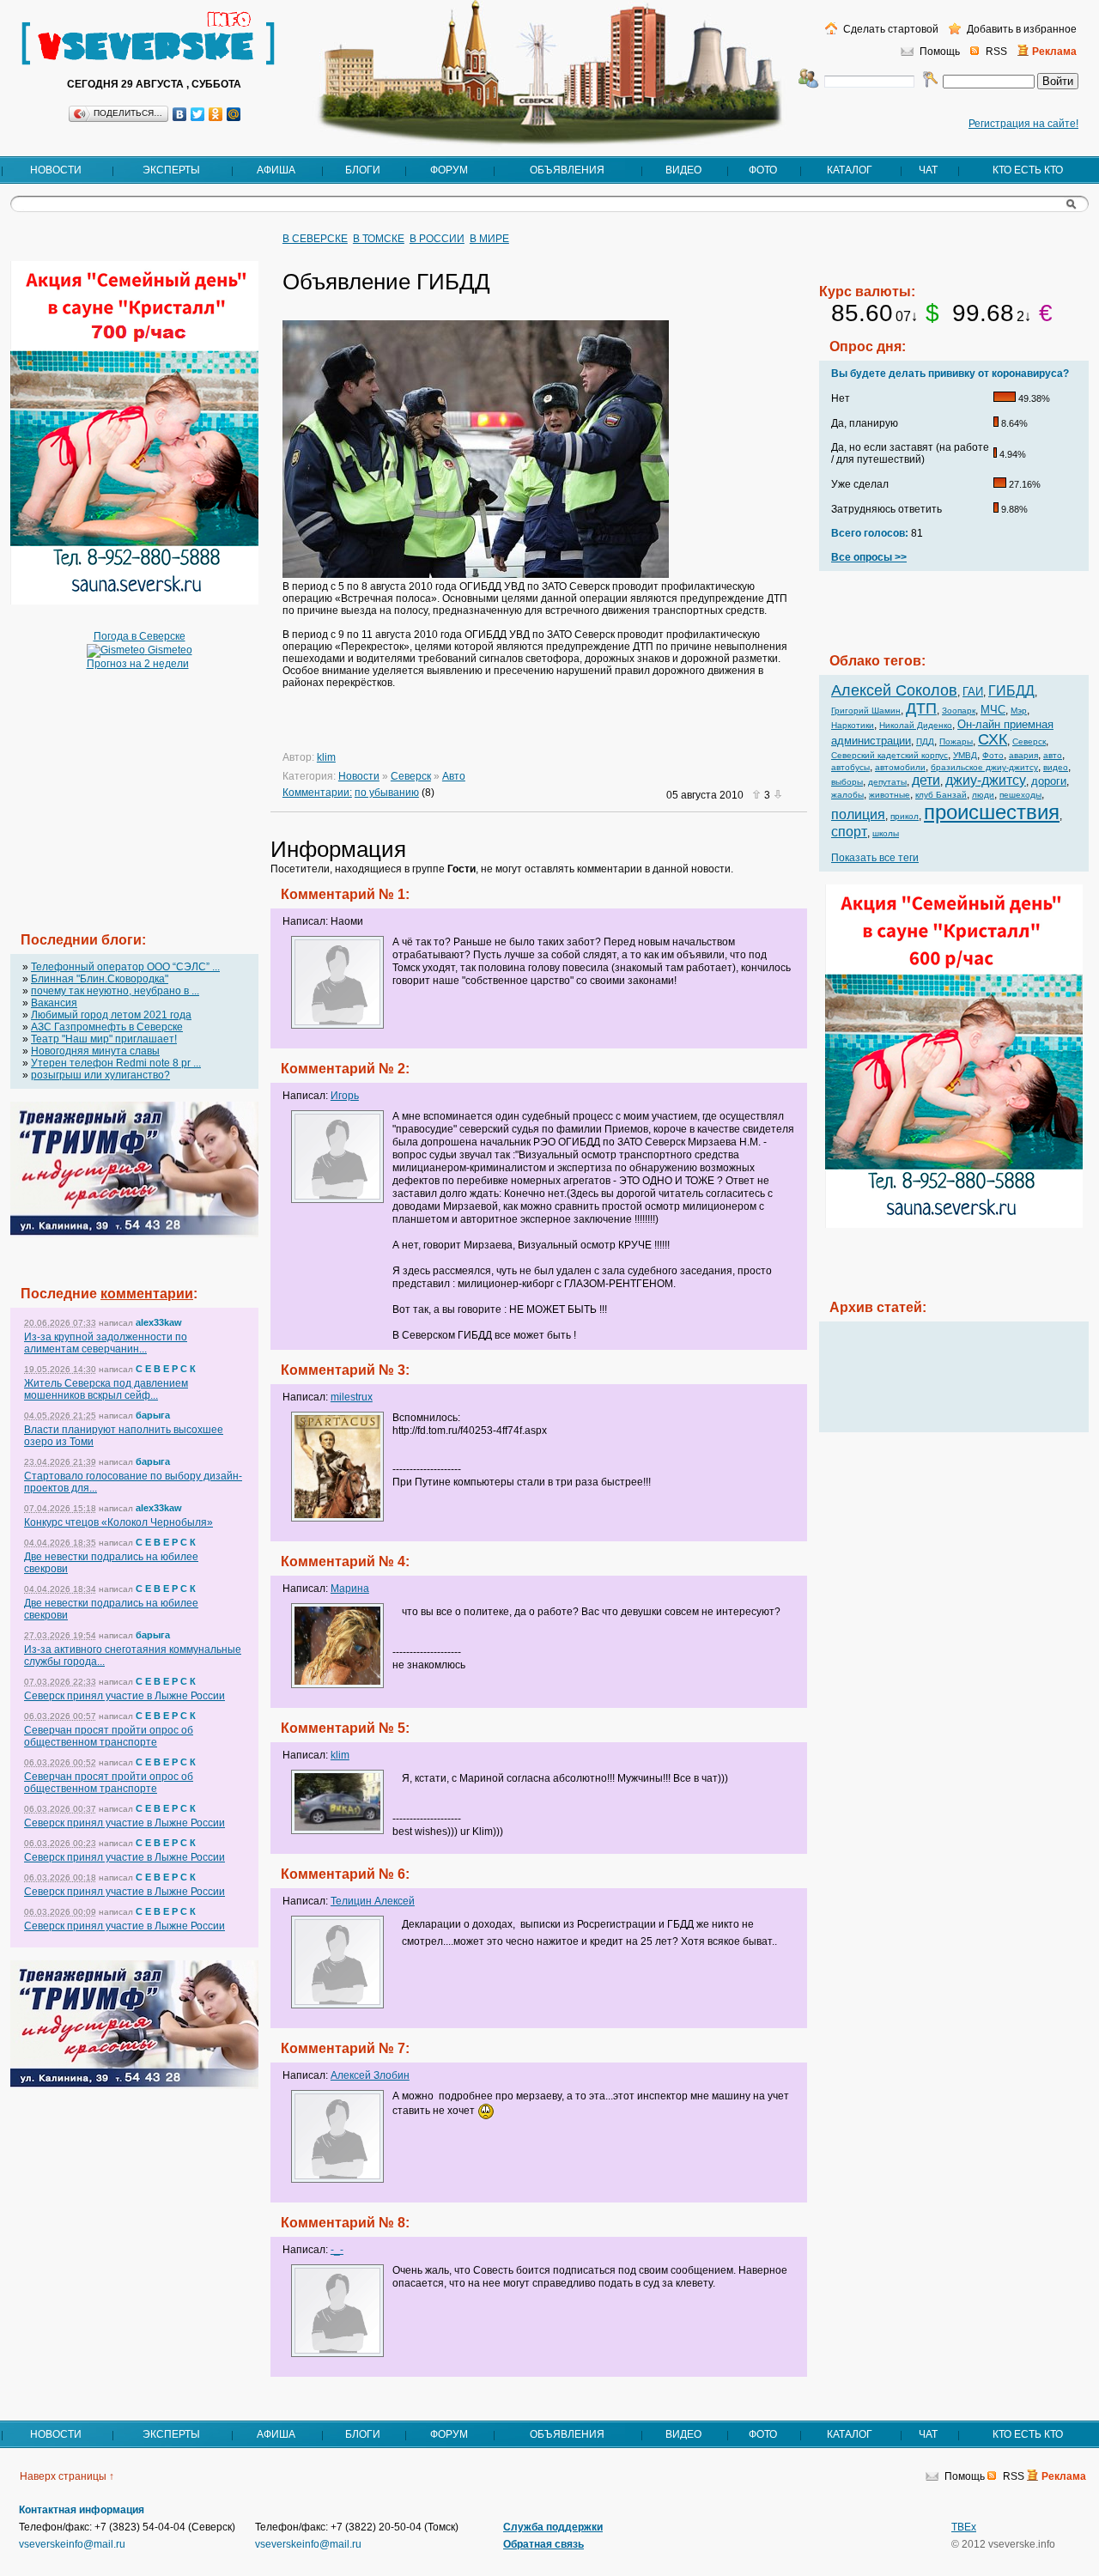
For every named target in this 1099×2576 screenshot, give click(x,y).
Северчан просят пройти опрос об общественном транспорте (109, 1736)
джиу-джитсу (986, 780)
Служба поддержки (553, 2527)
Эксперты (171, 170)
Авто (454, 776)
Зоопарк (959, 711)
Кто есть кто (1028, 170)
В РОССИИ (437, 239)
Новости (56, 170)
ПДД (925, 741)
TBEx (964, 2527)
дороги (1049, 781)
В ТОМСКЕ (379, 239)
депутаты (887, 782)
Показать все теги (875, 858)
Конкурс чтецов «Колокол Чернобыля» (118, 1522)
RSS (996, 52)
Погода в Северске (140, 636)
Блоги (363, 170)
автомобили (900, 767)
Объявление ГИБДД (386, 282)
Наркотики (853, 725)
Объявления (567, 170)
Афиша (276, 170)
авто (1053, 755)
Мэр (1019, 711)
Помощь (940, 52)
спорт (849, 832)
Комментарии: (317, 793)
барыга (153, 1415)
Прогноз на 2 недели (138, 664)
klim (326, 757)
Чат (928, 170)
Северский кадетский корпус (890, 755)
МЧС (993, 710)
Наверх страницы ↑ (67, 2476)
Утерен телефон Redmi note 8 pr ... (116, 1063)
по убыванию (387, 793)
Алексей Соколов (894, 690)
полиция (858, 814)
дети (926, 780)
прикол (905, 816)
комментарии (147, 1294)
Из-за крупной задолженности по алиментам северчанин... (106, 1343)
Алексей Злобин (370, 2075)
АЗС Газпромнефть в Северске (107, 1027)
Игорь (345, 1096)
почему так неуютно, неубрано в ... (115, 991)
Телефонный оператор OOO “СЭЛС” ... (125, 967)
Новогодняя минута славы (95, 1051)
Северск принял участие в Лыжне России (124, 1696)
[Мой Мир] (234, 114)
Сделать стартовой (890, 29)
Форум (449, 170)
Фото (763, 170)
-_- (337, 2250)
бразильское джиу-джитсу (984, 767)
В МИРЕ (489, 239)
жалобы (847, 795)
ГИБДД (1011, 691)
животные (890, 795)
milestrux (352, 1397)
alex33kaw (159, 1322)
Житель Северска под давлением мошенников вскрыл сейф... (106, 1389)
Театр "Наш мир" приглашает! (104, 1039)
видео (1056, 767)
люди (983, 795)
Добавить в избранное (1020, 29)
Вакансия (54, 1003)
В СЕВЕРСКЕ (315, 239)
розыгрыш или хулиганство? (100, 1075)
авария (1023, 755)
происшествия (992, 812)
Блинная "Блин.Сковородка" (100, 979)
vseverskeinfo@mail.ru (72, 2544)
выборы (847, 782)
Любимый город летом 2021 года (111, 1015)
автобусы (850, 767)
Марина (350, 1589)
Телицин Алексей (373, 1901)
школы (886, 833)
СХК (993, 739)
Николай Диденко (916, 725)
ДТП (921, 708)
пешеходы (1020, 795)
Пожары (956, 741)
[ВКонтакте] (180, 114)
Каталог (850, 170)
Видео (683, 170)
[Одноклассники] (216, 114)
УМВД (965, 755)
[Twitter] (198, 114)
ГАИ (973, 692)
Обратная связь (543, 2544)
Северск (411, 776)
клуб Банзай (941, 795)
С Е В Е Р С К (166, 1369)
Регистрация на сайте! (1023, 124)
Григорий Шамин (866, 711)
